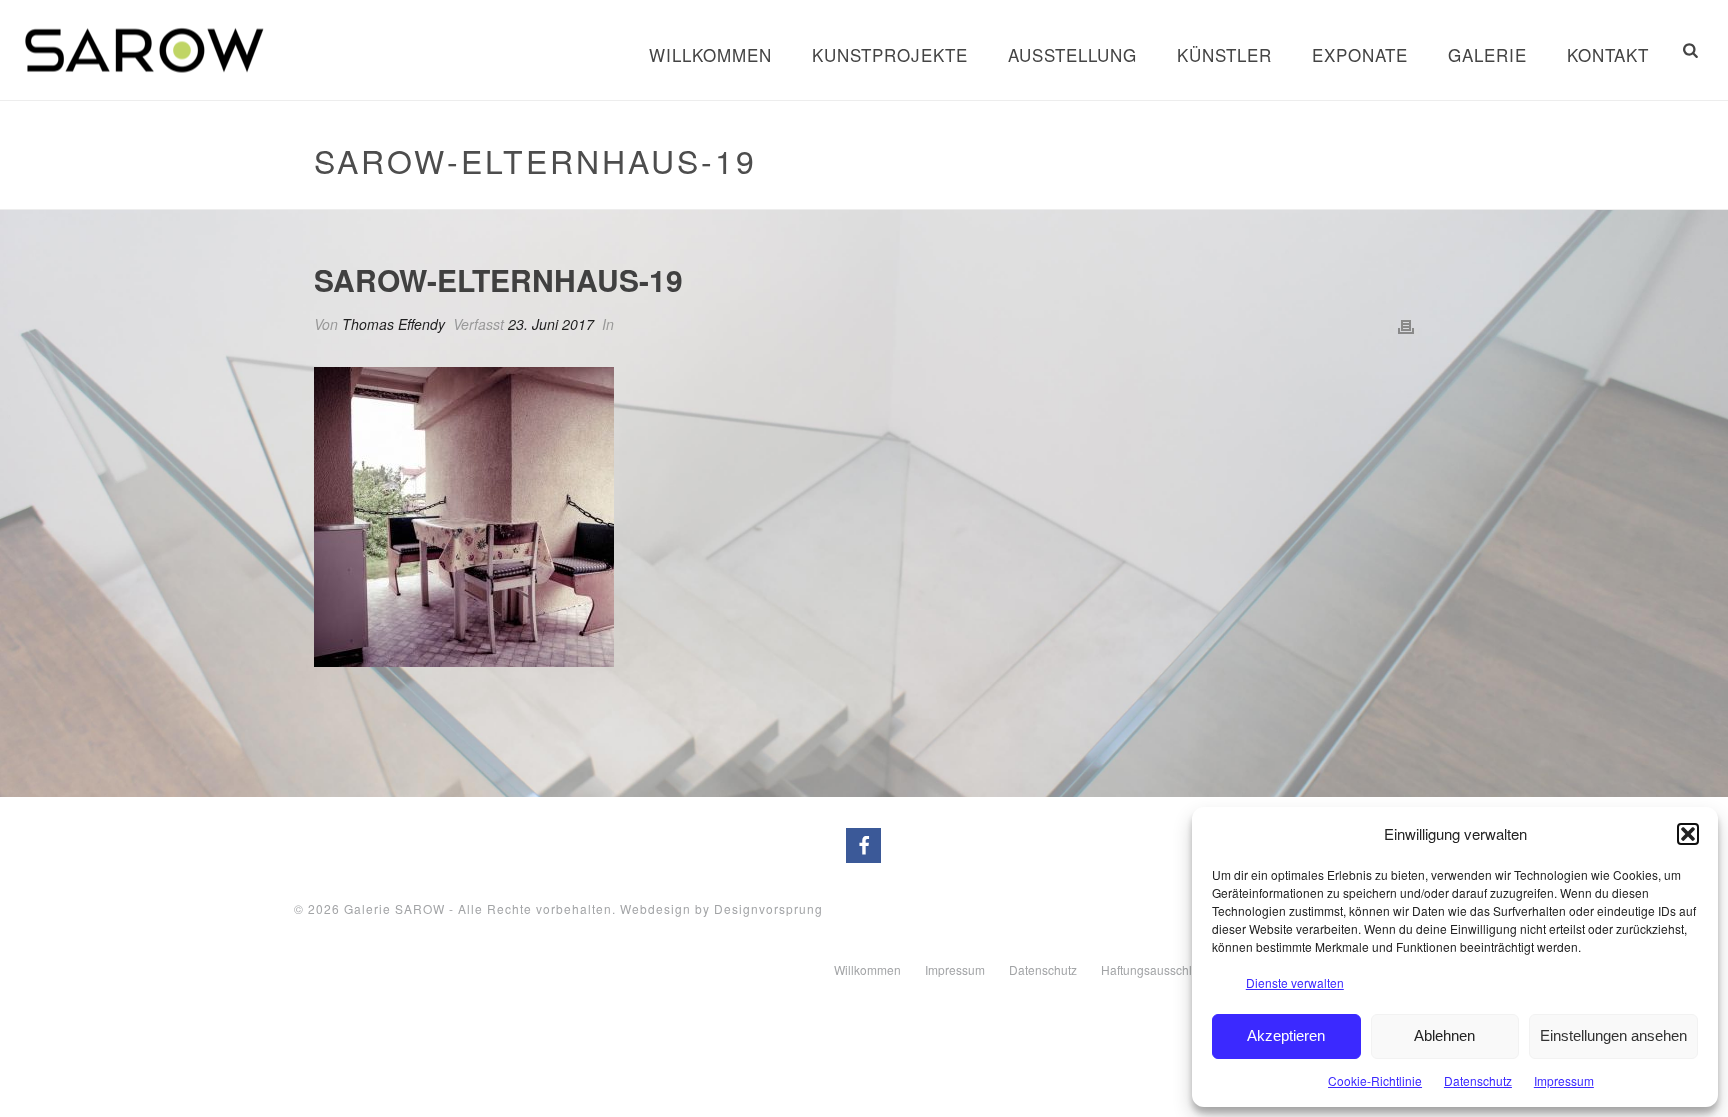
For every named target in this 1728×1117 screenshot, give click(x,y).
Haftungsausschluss (1156, 970)
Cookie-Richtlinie (1375, 1080)
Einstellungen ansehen (1613, 1035)
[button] (1688, 834)
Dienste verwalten (1295, 982)
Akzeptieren (1286, 1035)
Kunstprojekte (890, 54)
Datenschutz (1478, 1080)
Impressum (1564, 1080)
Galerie (1487, 54)
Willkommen (710, 54)
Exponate (1360, 54)
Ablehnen (1444, 1035)
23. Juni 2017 (551, 324)
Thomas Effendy (393, 324)
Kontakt (1608, 54)
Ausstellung (1072, 54)
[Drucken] (1406, 324)
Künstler (1224, 54)
